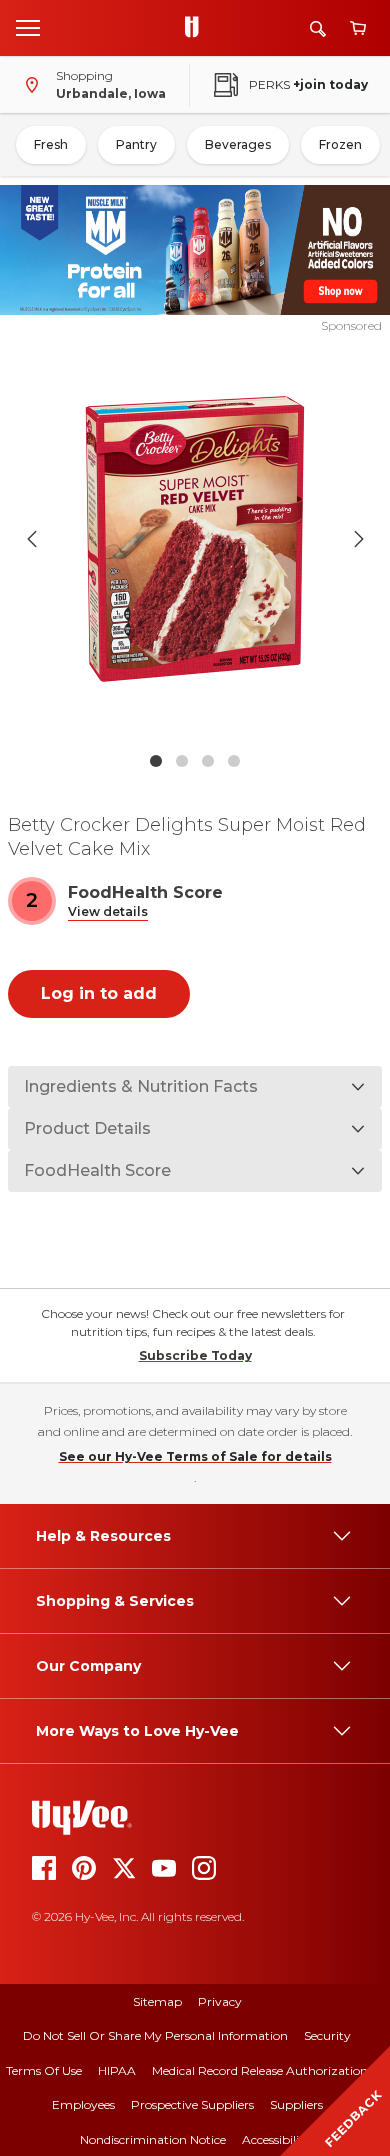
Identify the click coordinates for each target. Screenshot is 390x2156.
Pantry (136, 144)
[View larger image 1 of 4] (195, 538)
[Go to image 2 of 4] (182, 761)
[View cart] (358, 28)
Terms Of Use (44, 2070)
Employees (83, 2104)
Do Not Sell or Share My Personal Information (155, 2035)
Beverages (238, 144)
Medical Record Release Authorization (260, 2070)
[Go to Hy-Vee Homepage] (197, 28)
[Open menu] (28, 27)
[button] (108, 912)
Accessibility (276, 2139)
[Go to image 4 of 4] (234, 761)
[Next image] (359, 539)
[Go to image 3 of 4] (208, 761)
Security (327, 2035)
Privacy (220, 2001)
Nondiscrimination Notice (153, 2139)
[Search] (318, 28)
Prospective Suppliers (192, 2104)
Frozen (340, 144)
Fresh (51, 144)
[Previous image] (32, 539)
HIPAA (117, 2070)
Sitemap (157, 2001)
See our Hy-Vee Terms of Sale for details (195, 1456)
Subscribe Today (195, 1355)
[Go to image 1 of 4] (156, 761)
